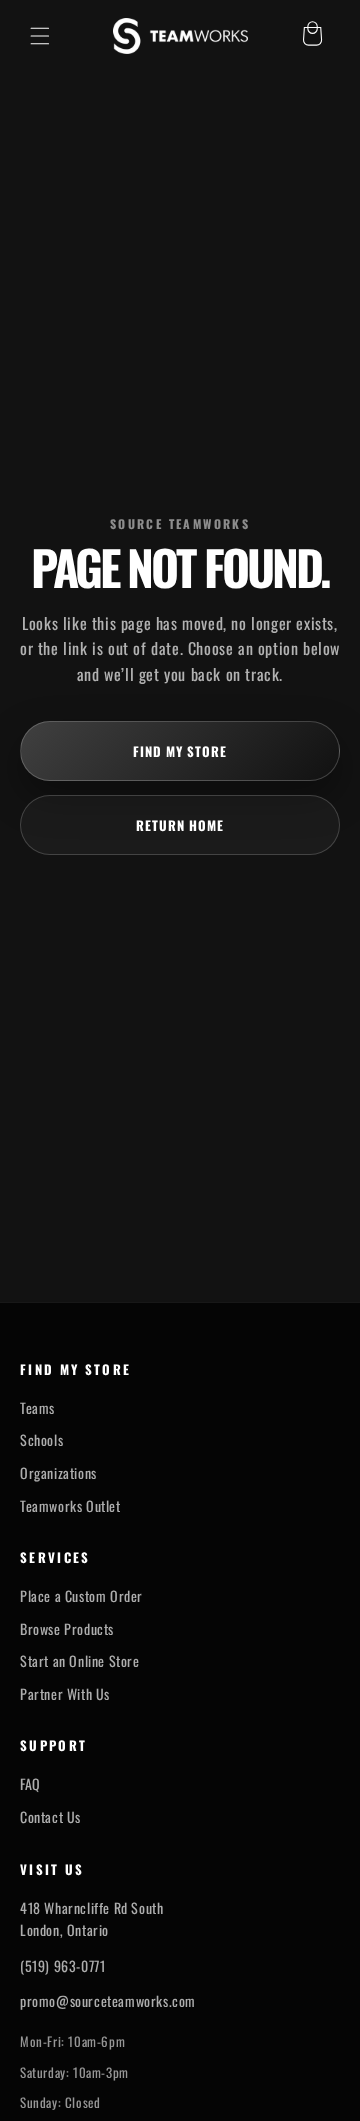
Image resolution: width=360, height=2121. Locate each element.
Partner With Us (65, 1694)
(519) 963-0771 (62, 1965)
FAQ (30, 1784)
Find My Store (180, 751)
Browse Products (67, 1629)
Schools (41, 1440)
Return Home (180, 825)
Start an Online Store (80, 1661)
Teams (37, 1408)
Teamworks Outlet (70, 1506)
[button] (40, 36)
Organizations (58, 1473)
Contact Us (50, 1817)
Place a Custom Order (81, 1596)
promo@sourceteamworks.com (108, 2000)
